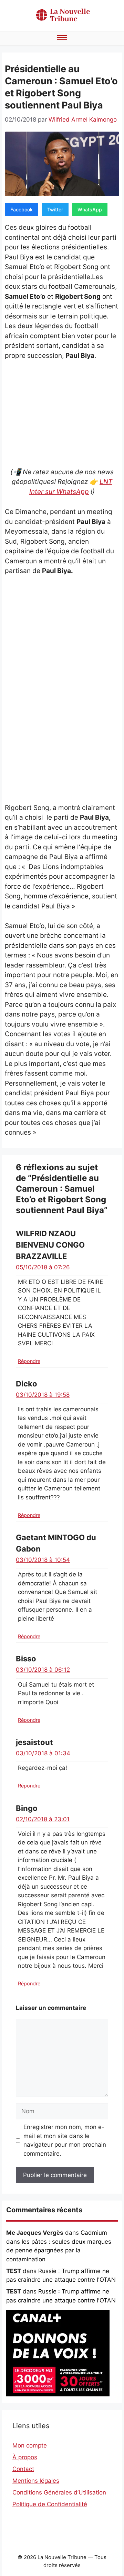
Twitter (55, 209)
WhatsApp (90, 209)
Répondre (29, 1361)
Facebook (22, 209)
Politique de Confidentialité (50, 2504)
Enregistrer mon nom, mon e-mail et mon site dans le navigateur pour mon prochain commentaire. (65, 2140)
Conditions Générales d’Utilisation (59, 2492)
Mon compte (30, 2445)
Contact (23, 2469)
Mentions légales (36, 2481)
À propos (25, 2457)
